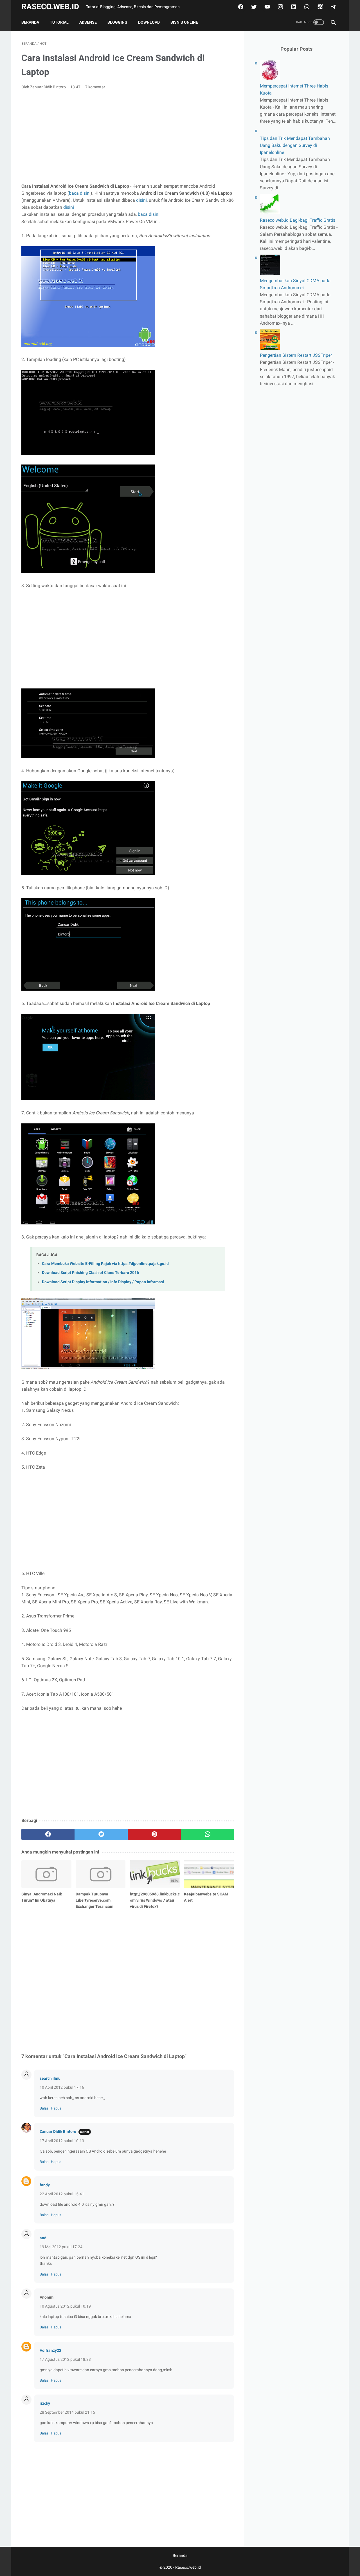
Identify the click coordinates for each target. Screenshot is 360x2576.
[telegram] (333, 7)
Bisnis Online (184, 22)
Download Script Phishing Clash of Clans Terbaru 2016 (90, 1273)
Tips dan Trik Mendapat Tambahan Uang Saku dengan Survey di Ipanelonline (295, 145)
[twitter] (253, 7)
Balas (44, 2108)
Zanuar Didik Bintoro (58, 2131)
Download (149, 22)
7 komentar (95, 87)
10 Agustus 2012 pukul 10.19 (65, 2306)
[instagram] (280, 7)
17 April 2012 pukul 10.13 (62, 2141)
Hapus (56, 2108)
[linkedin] (293, 7)
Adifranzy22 (50, 2350)
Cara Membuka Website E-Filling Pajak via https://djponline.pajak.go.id (105, 1264)
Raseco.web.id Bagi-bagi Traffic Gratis (298, 220)
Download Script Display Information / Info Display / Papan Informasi (103, 1282)
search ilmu (50, 2078)
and (43, 2238)
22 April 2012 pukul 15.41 (62, 2194)
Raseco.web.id (50, 7)
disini (141, 200)
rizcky (45, 2403)
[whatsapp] (306, 7)
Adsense (88, 22)
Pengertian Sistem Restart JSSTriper (296, 355)
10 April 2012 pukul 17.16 (62, 2087)
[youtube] (266, 7)
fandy (45, 2185)
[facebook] (240, 7)
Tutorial (59, 22)
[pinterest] (154, 1834)
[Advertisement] (128, 136)
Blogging (117, 22)
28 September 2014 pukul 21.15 (67, 2412)
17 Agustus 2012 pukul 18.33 (65, 2359)
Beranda (30, 22)
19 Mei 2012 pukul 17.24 (61, 2247)
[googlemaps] (319, 7)
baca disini (80, 193)
